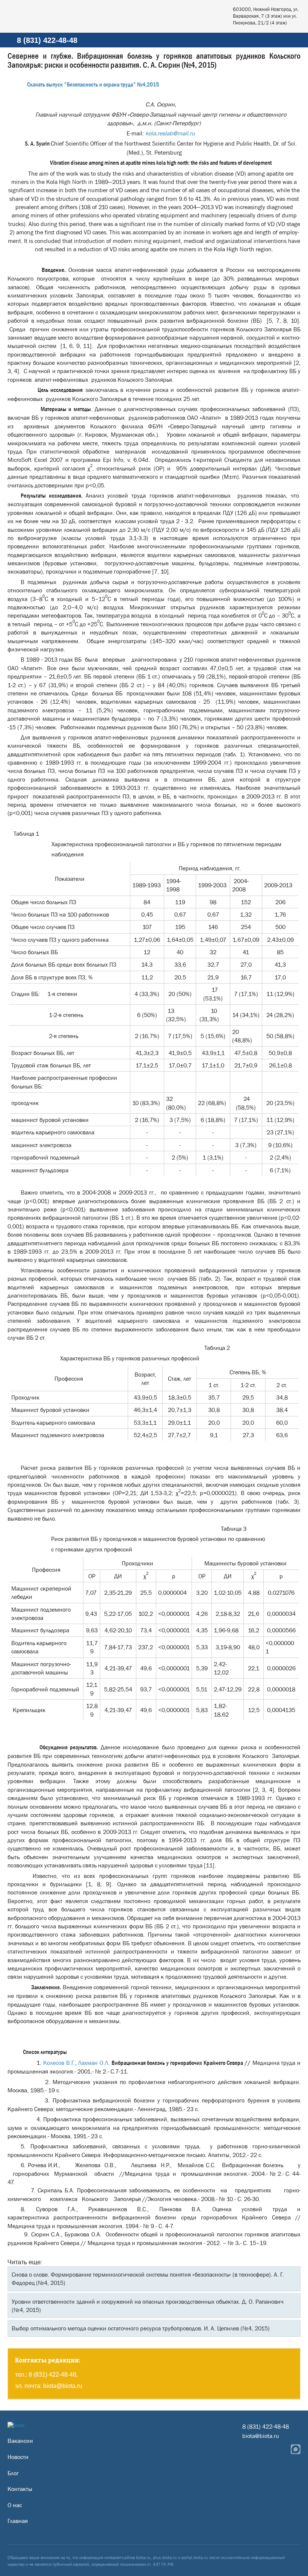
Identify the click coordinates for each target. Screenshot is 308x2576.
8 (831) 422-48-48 (47, 40)
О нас (15, 2505)
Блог (13, 2473)
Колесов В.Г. (59, 2063)
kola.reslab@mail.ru (170, 133)
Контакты (20, 2489)
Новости (18, 2457)
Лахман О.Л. (94, 2063)
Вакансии (20, 2441)
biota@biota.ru (63, 2386)
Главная (18, 2521)
